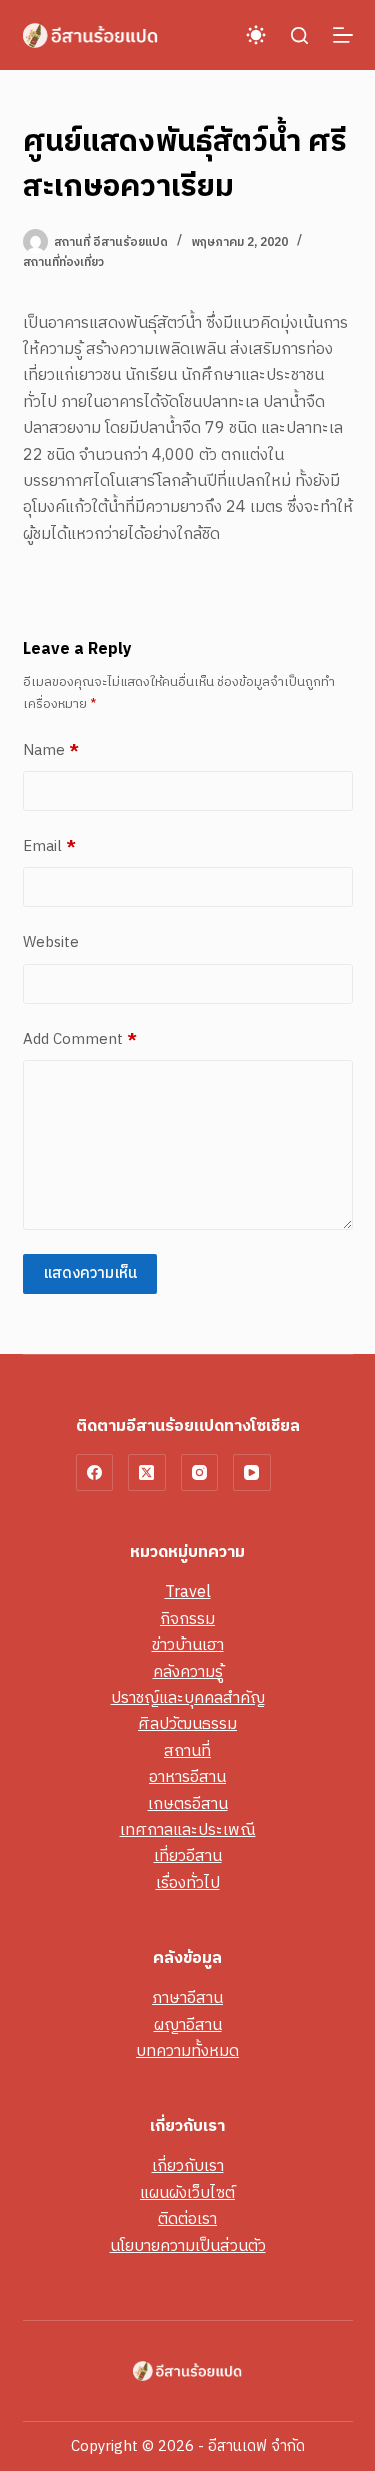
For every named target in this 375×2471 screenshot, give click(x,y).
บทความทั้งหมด (187, 2051)
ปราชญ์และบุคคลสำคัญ (188, 1698)
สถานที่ (187, 1751)
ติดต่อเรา (187, 2219)
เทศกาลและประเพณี (188, 1830)
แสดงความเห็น (90, 1273)
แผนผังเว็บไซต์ (187, 2193)
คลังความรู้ (188, 1672)
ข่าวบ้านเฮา (188, 1645)
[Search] (299, 35)
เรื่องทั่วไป (188, 1883)
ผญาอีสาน (188, 2025)
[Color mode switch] (256, 35)
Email (49, 847)
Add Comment (80, 1040)
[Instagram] (200, 1473)
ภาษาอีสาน (187, 1998)
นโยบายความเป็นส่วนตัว (188, 2246)
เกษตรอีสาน (188, 1804)
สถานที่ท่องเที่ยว (63, 262)
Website (51, 943)
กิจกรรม (187, 1619)
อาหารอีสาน (187, 1777)
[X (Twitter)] (147, 1473)
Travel (188, 1592)
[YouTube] (252, 1473)
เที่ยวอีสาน (188, 1856)
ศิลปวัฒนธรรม (187, 1724)
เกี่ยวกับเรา (188, 2166)
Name (51, 751)
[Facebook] (95, 1473)
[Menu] (343, 35)
